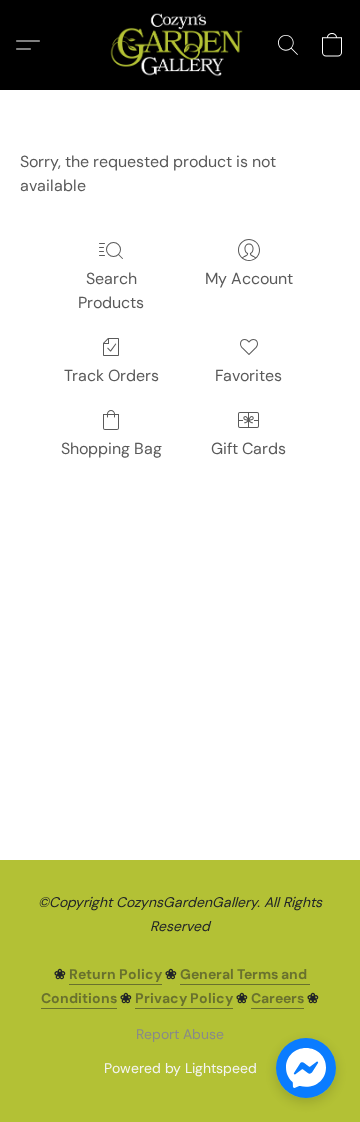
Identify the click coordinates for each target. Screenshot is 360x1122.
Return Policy (115, 974)
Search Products (111, 290)
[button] (179, 45)
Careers (277, 998)
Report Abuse (180, 1034)
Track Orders (111, 375)
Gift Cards (248, 448)
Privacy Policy (184, 998)
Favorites (248, 375)
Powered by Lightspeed (180, 1068)
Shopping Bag (111, 448)
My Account (249, 278)
